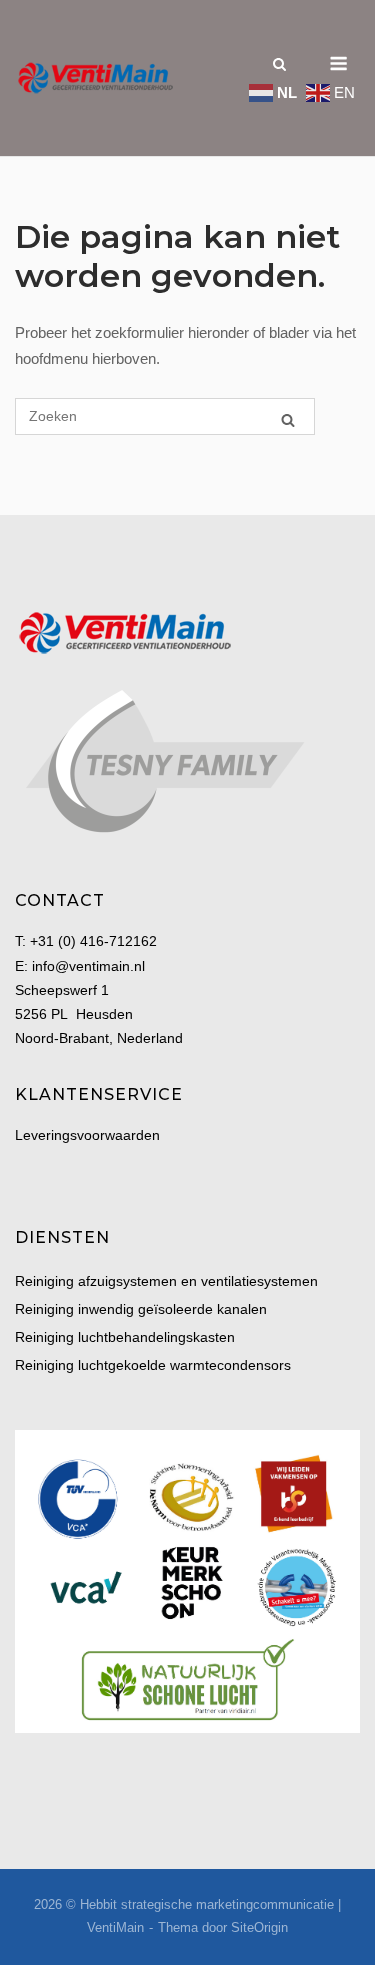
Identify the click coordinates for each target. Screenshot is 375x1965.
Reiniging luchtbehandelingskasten (125, 1337)
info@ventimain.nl (88, 966)
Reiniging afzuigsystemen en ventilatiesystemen (166, 1281)
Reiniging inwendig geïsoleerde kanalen (141, 1309)
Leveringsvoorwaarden (87, 1135)
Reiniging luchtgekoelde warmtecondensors (153, 1365)
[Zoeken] (288, 417)
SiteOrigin (259, 1927)
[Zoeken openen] (279, 63)
